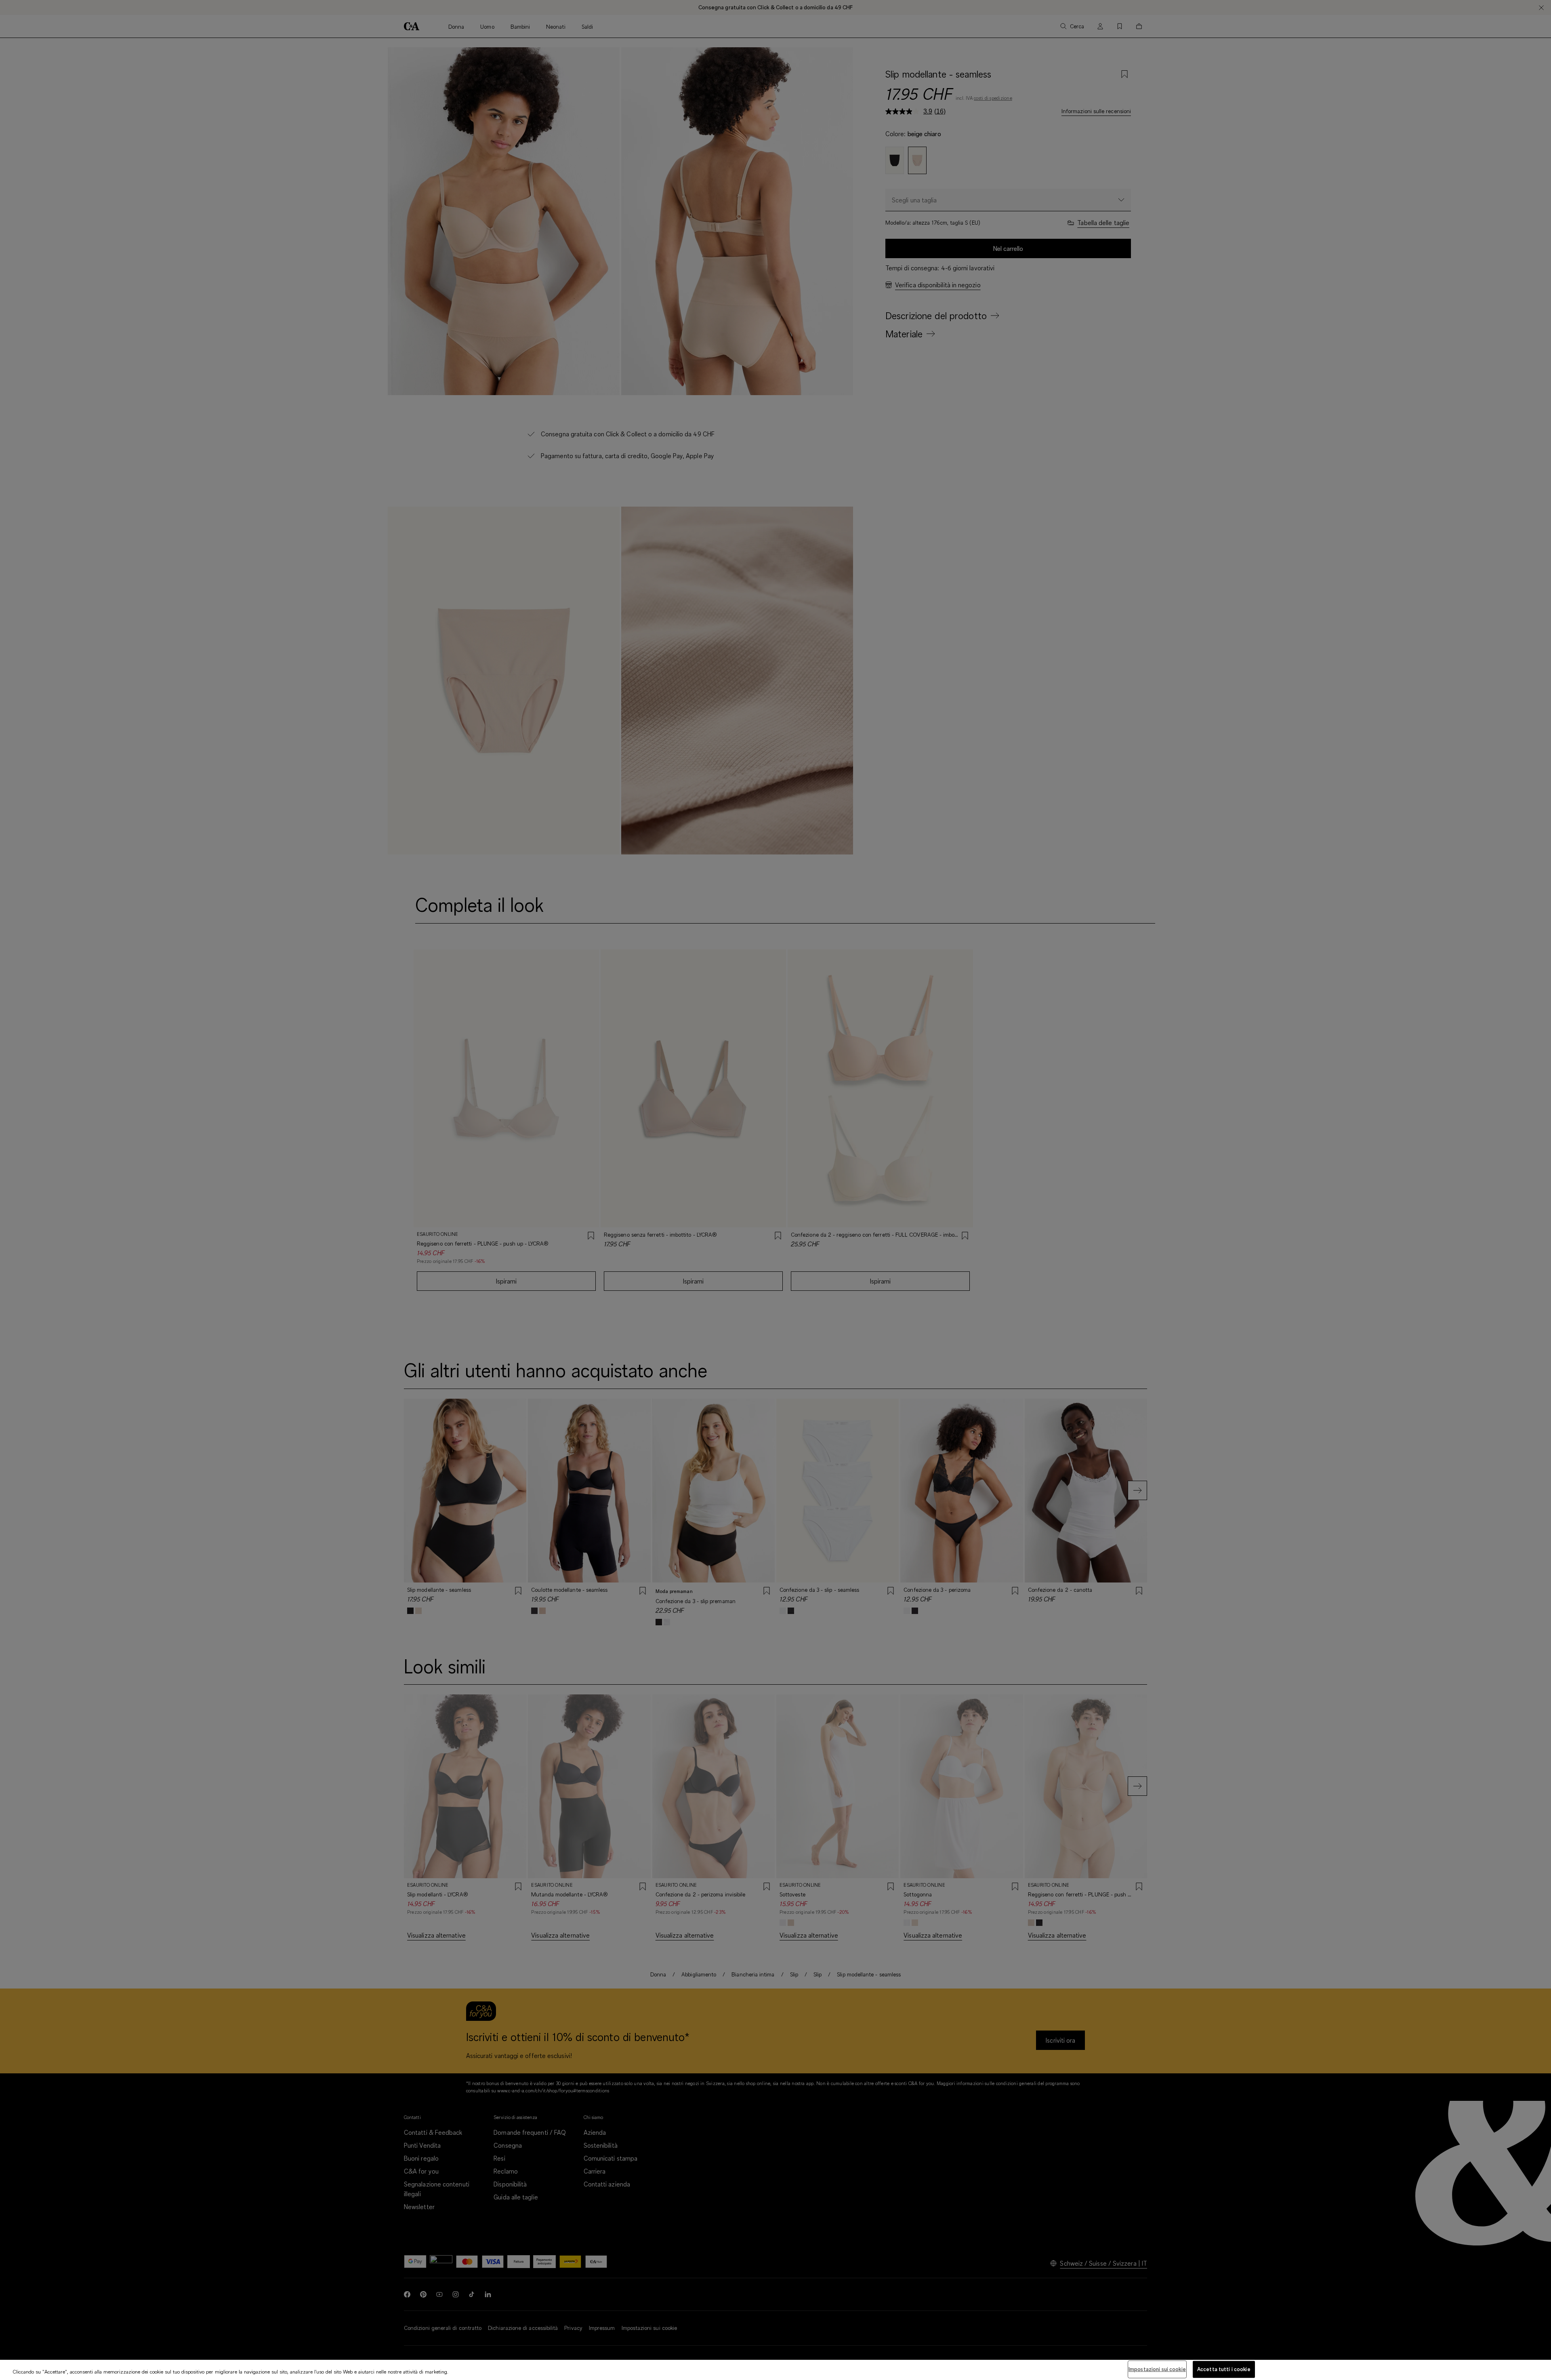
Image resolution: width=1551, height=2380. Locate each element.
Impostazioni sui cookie (1157, 2369)
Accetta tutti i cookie (1224, 2369)
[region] (775, 2370)
